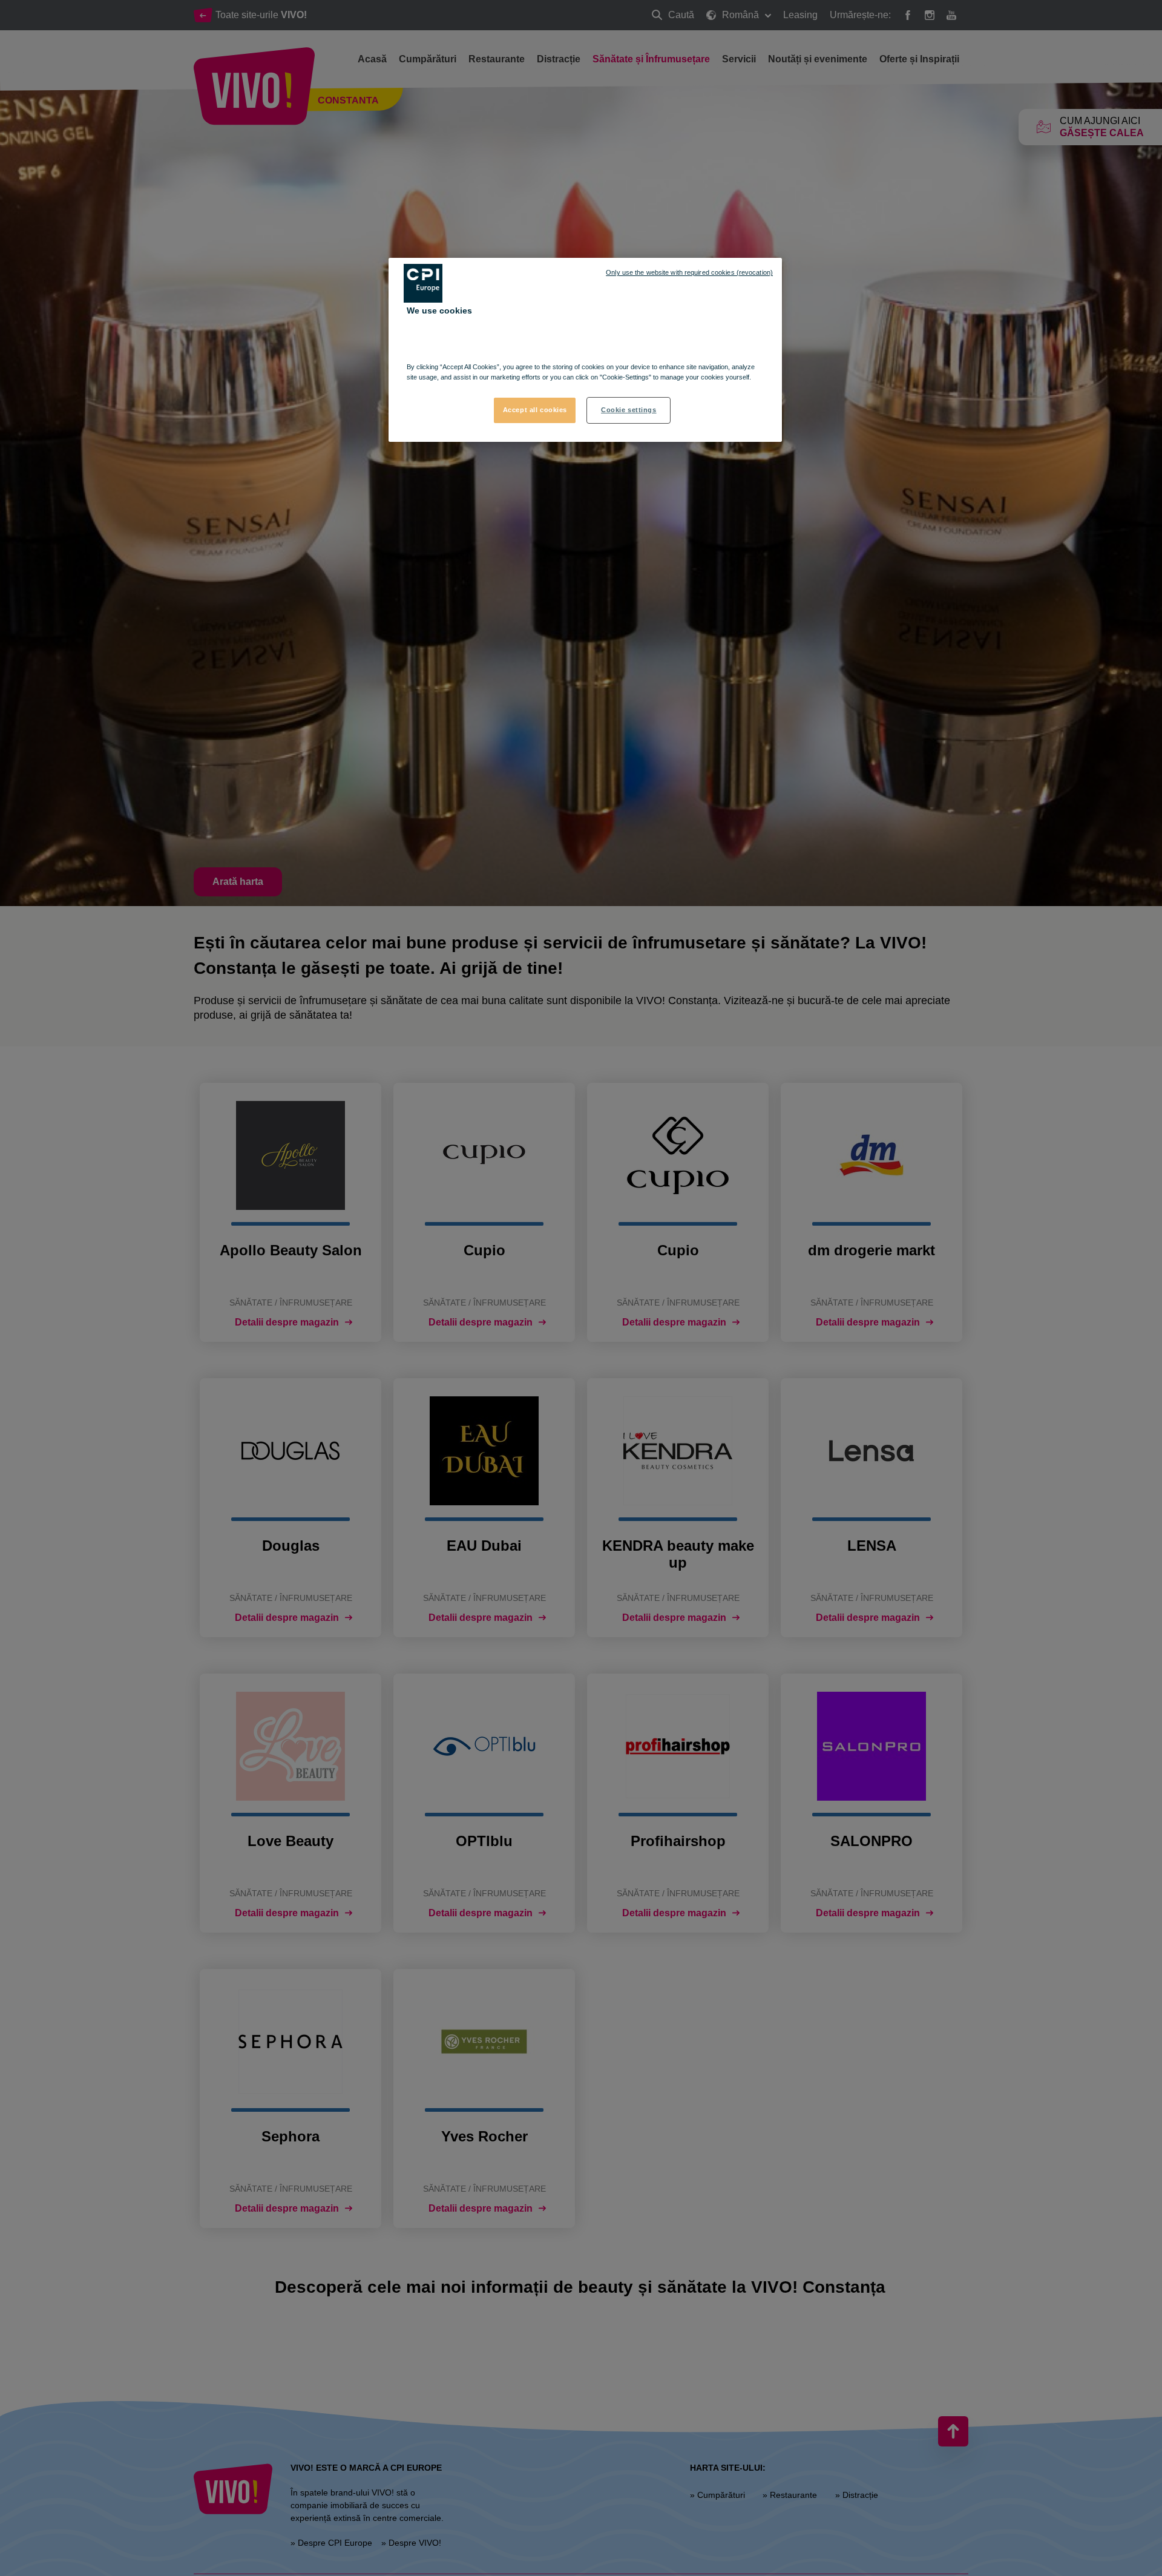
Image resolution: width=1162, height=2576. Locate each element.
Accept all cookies (535, 410)
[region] (585, 350)
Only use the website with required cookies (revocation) (689, 272)
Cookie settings (629, 410)
